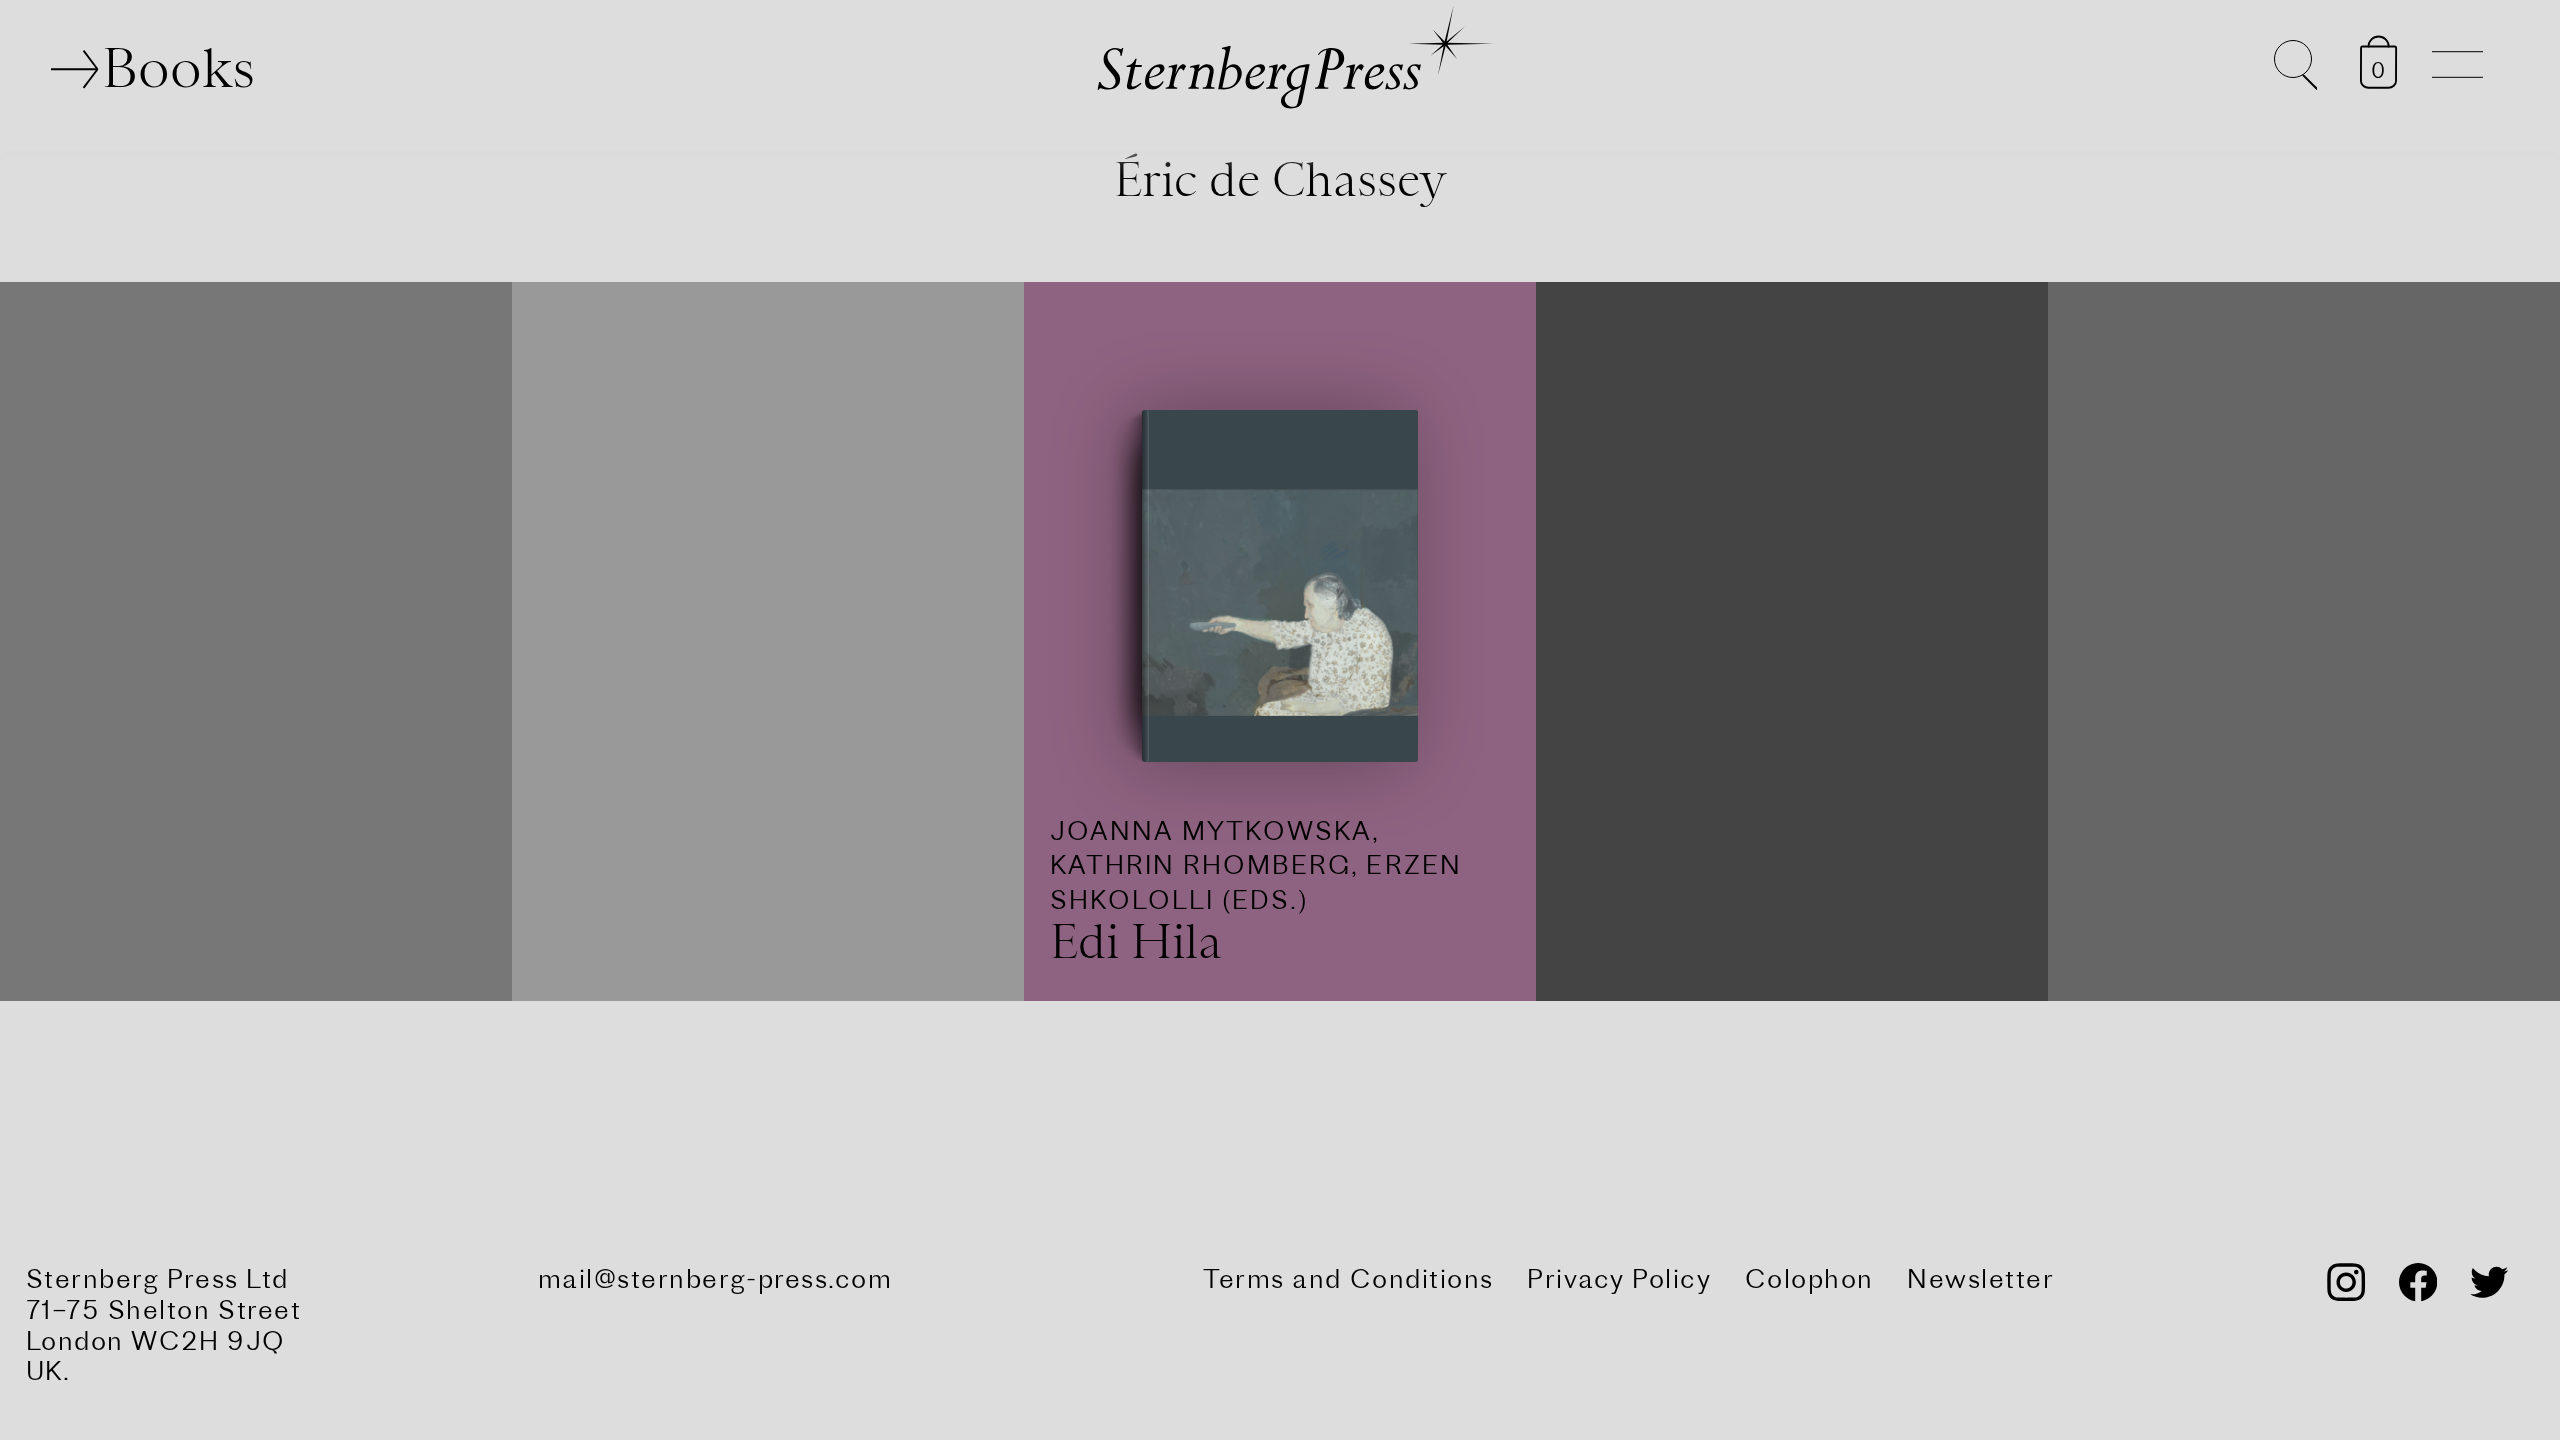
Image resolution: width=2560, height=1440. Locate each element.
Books (178, 68)
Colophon (1809, 1278)
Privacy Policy (1619, 1278)
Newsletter (1980, 1278)
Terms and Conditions (1348, 1278)
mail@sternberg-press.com (715, 1278)
